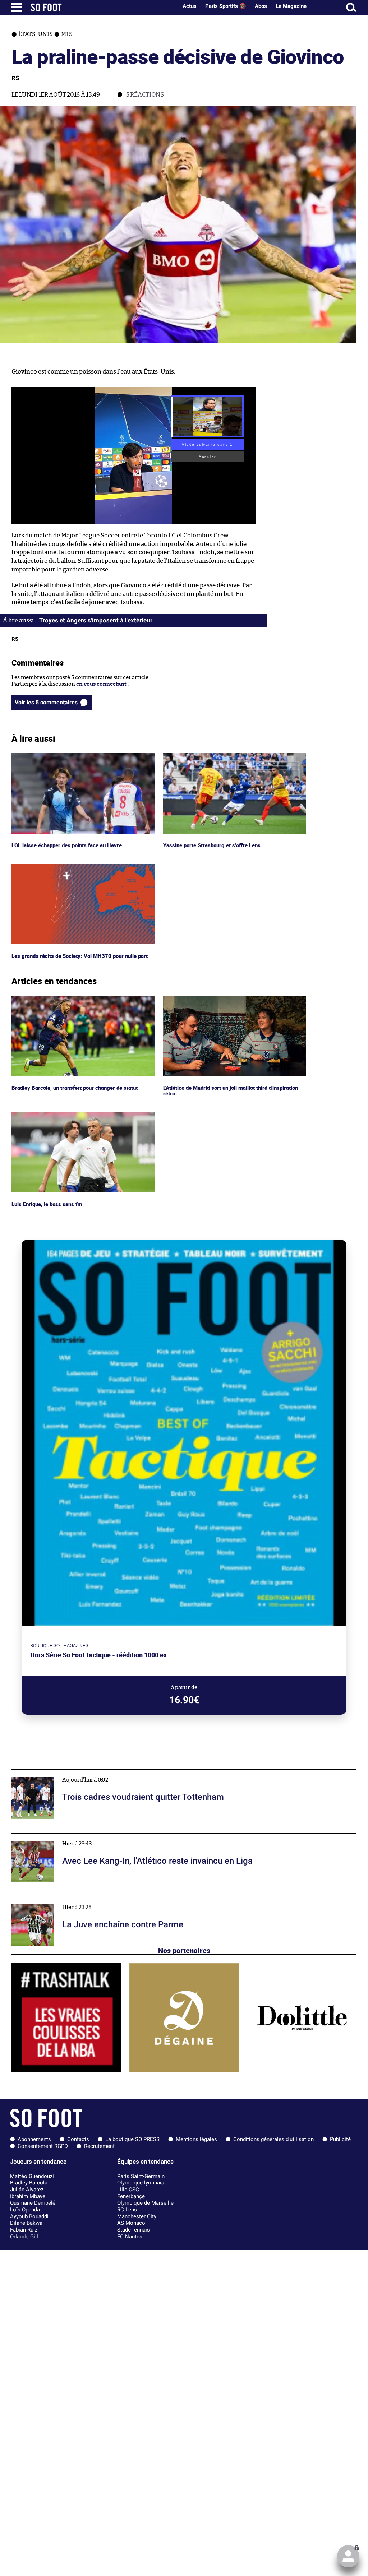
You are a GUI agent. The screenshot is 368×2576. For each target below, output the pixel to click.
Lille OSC (128, 2190)
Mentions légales (196, 2139)
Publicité (340, 2139)
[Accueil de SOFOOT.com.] (102, 7)
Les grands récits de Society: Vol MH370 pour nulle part (81, 867)
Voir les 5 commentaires (46, 702)
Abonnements (34, 2139)
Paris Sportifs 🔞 (226, 6)
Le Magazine (291, 6)
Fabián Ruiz (24, 2230)
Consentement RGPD (43, 2146)
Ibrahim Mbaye (28, 2196)
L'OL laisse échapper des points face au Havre (68, 756)
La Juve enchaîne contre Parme (51, 1900)
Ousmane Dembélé (33, 2203)
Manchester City (137, 2216)
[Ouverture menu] (17, 7)
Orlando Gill (24, 2237)
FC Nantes (130, 2237)
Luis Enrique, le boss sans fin (48, 1115)
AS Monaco (131, 2223)
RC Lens (127, 2210)
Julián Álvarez (27, 2190)
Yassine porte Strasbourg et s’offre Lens (213, 756)
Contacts (78, 2139)
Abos (261, 6)
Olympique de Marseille (145, 2203)
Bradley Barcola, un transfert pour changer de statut (77, 999)
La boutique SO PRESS (132, 2139)
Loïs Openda (25, 2210)
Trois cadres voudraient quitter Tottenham (66, 1773)
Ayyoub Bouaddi (29, 2216)
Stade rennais (134, 2230)
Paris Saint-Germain (141, 2176)
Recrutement (99, 2146)
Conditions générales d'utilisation (273, 2139)
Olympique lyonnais (141, 2183)
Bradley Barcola (29, 2183)
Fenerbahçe (131, 2196)
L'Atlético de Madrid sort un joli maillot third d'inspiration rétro (219, 1002)
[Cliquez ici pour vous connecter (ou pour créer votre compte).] (348, 2556)
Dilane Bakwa (26, 2223)
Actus (190, 6)
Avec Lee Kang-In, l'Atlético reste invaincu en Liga (75, 1837)
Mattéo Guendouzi (32, 2176)
